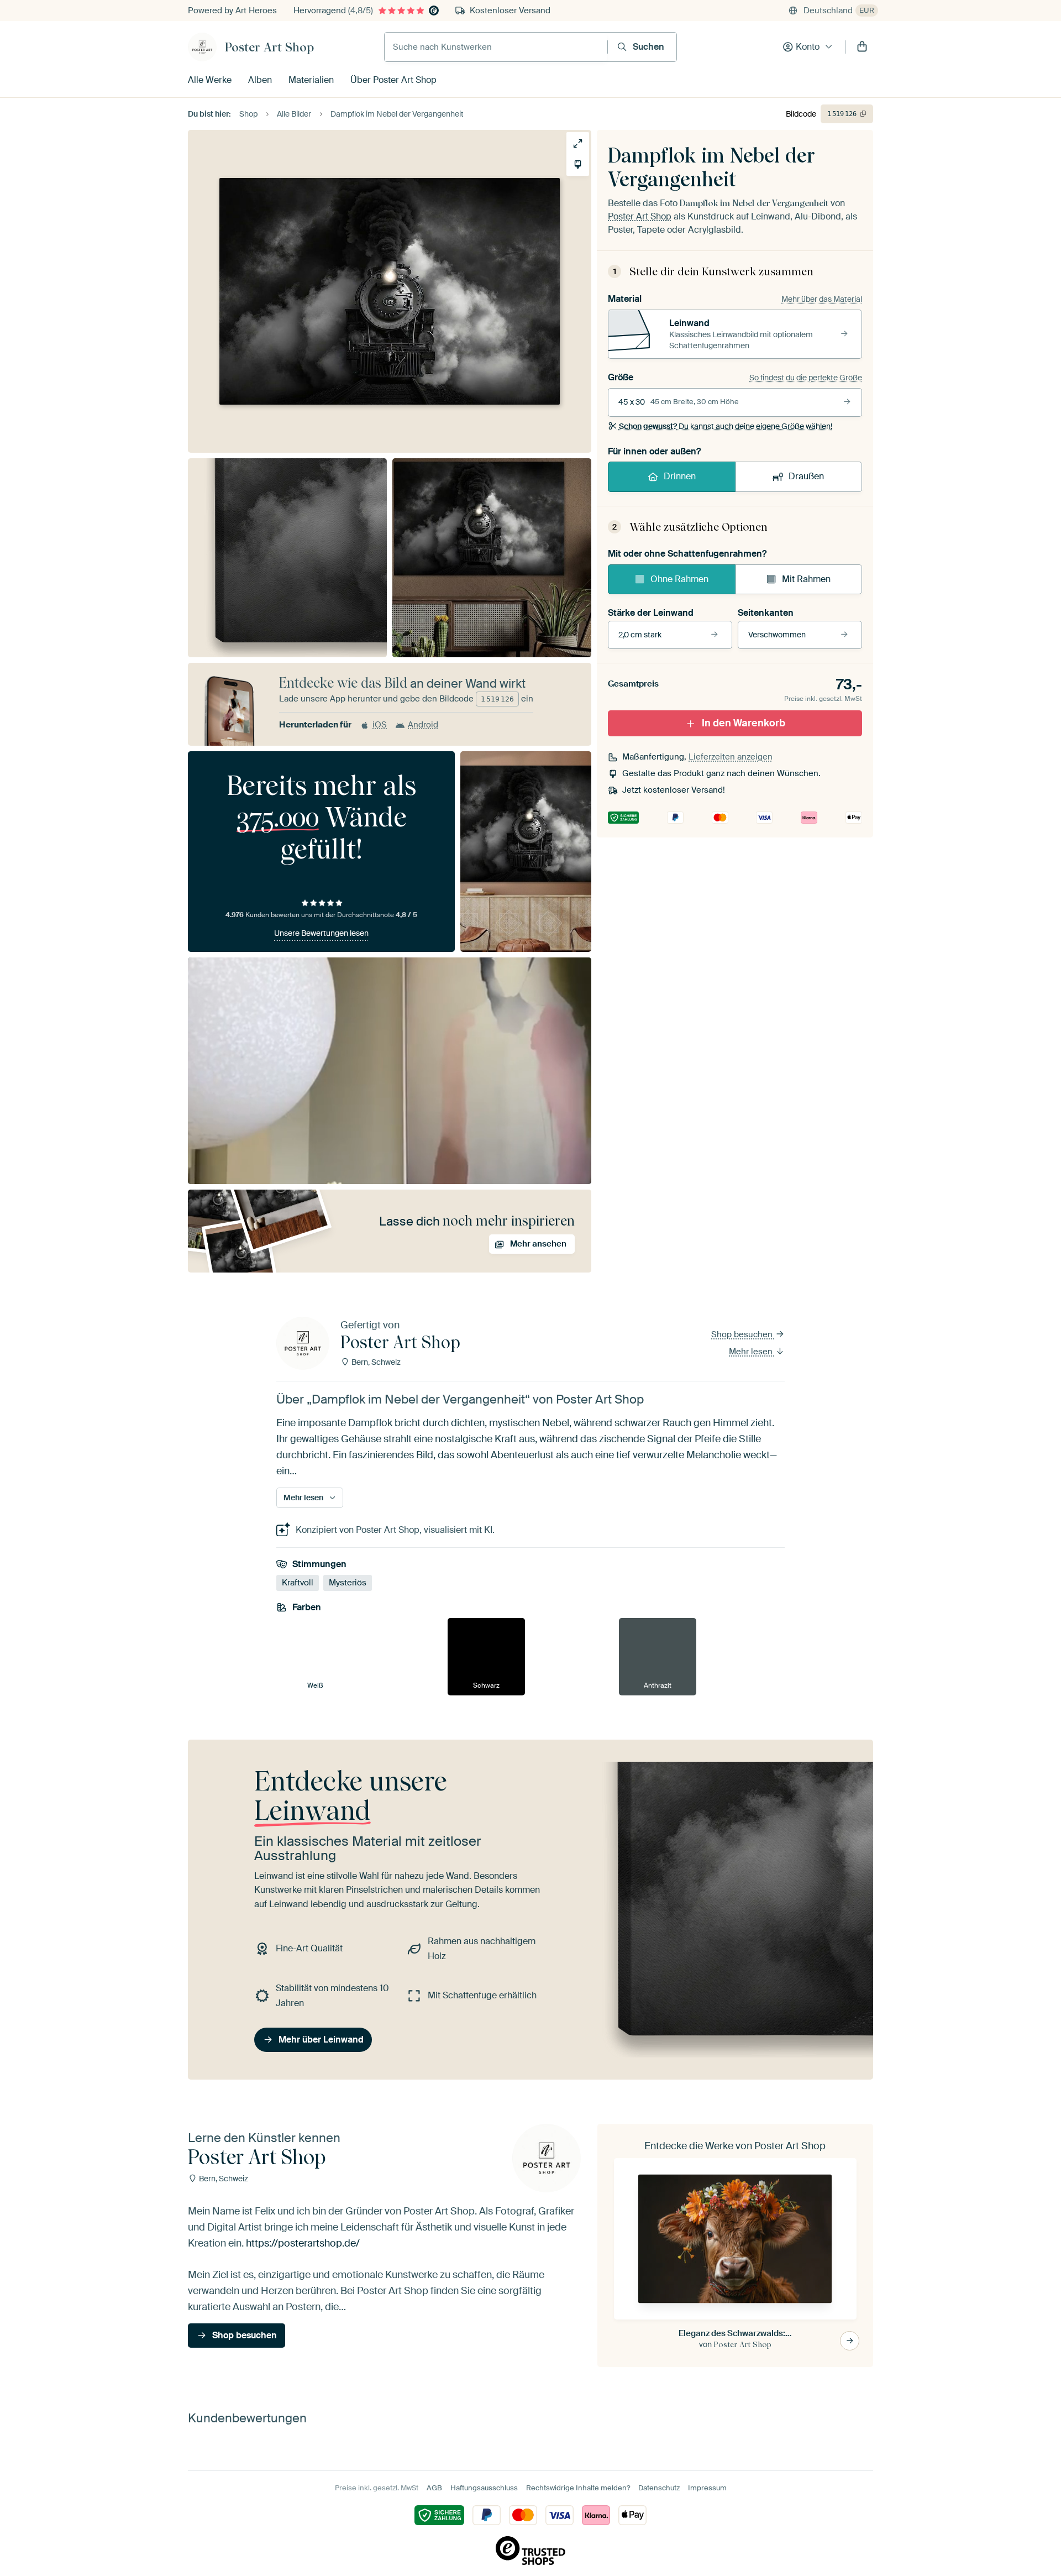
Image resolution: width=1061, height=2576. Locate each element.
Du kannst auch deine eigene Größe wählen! (726, 426)
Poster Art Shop (269, 47)
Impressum (707, 2488)
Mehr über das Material (822, 299)
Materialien (311, 80)
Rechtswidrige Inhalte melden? (578, 2488)
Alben (260, 80)
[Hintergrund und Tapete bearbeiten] (578, 164)
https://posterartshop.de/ (303, 2243)
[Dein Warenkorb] (862, 47)
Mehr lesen (752, 1352)
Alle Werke (210, 80)
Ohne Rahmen (679, 579)
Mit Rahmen (806, 579)
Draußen (806, 476)
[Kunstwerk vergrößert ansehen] (578, 143)
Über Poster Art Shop (393, 80)
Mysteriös (348, 1583)
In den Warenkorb (744, 723)
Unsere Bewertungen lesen (321, 933)
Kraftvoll (298, 1583)
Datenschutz (659, 2488)
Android (423, 725)
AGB (434, 2488)
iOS (380, 725)
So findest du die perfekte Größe (806, 378)
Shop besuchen (743, 1334)
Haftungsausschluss (484, 2488)
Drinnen (680, 476)
